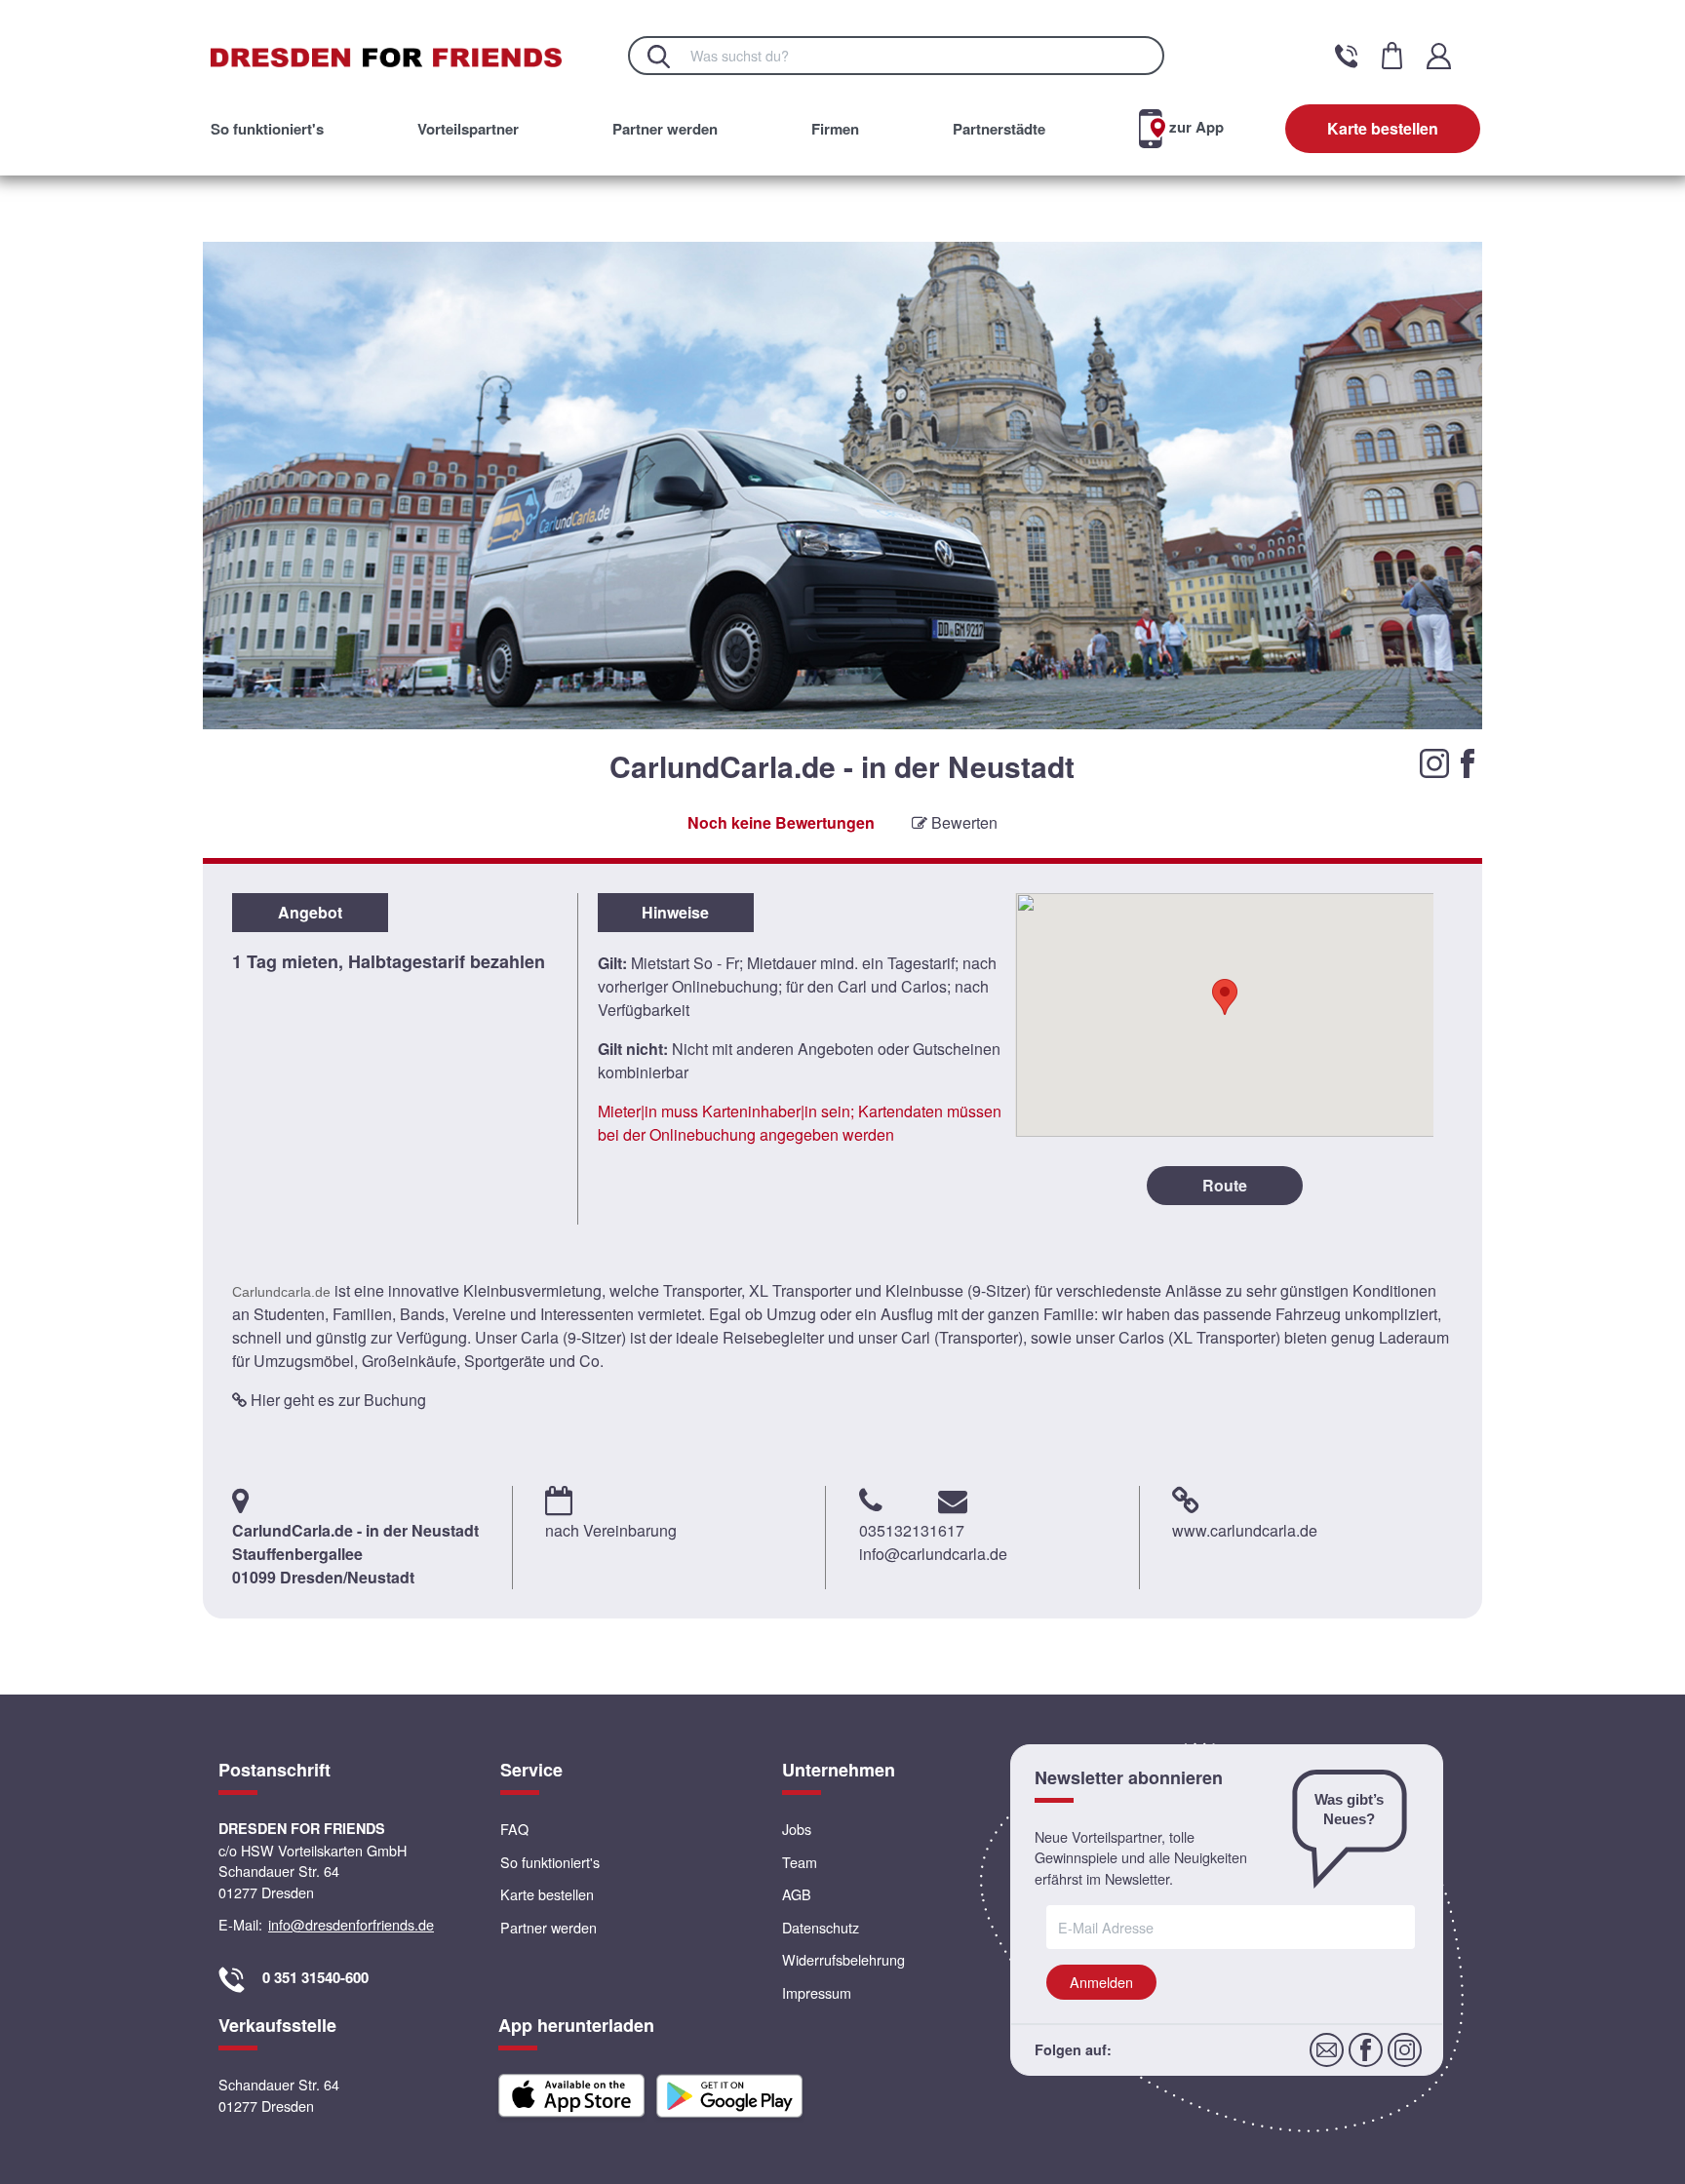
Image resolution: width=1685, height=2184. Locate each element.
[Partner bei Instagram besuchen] (1436, 761)
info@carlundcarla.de (933, 1554)
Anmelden (1101, 1982)
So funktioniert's (267, 129)
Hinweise (675, 912)
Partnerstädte (999, 129)
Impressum (817, 1992)
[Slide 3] (863, 788)
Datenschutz (821, 1927)
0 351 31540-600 (315, 1977)
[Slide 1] (823, 788)
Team (800, 1862)
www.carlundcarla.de (1245, 1530)
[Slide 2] (843, 788)
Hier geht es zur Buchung (336, 1400)
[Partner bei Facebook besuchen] (1468, 761)
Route (1225, 1185)
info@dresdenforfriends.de (351, 1924)
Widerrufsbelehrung (843, 1959)
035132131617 (912, 1530)
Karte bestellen (1383, 128)
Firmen (835, 129)
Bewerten (962, 822)
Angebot (310, 912)
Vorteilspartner (468, 129)
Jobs (797, 1829)
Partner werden (665, 129)
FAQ (514, 1829)
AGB (797, 1894)
